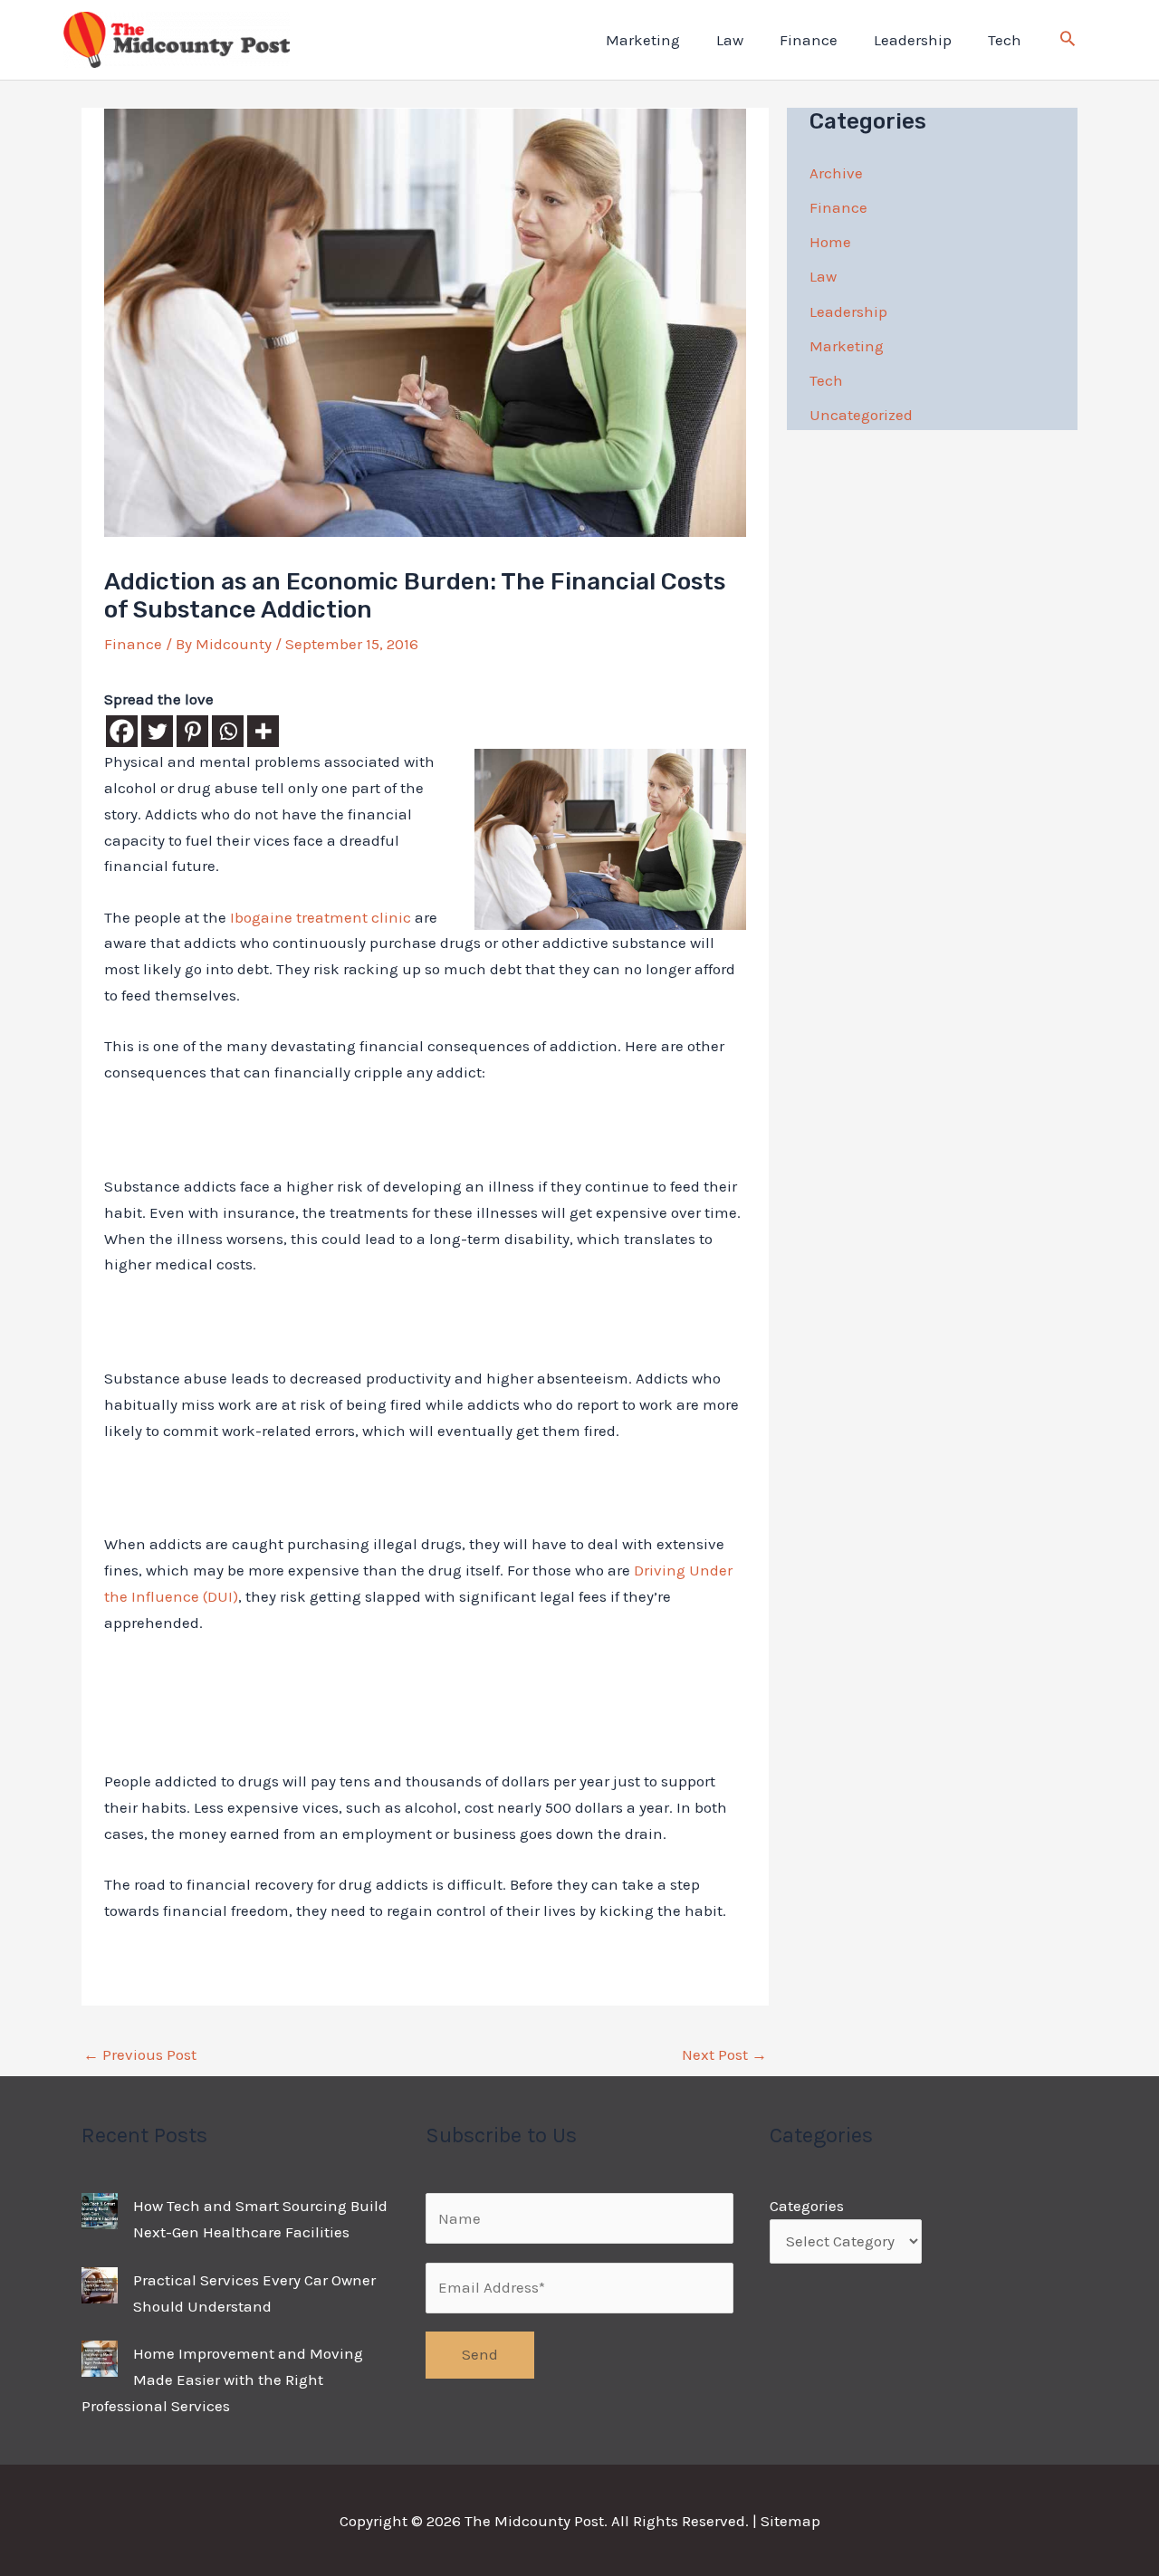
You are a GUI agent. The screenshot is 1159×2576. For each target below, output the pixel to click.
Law (730, 40)
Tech (1005, 40)
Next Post (724, 2054)
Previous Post (140, 2054)
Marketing (643, 40)
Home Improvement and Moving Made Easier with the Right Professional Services (222, 2380)
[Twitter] (157, 731)
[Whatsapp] (228, 731)
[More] (263, 731)
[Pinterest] (192, 731)
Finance (809, 40)
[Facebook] (122, 731)
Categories (807, 2206)
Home (830, 242)
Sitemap (790, 2521)
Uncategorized (861, 415)
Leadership (913, 40)
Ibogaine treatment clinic (321, 917)
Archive (836, 173)
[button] (1068, 41)
